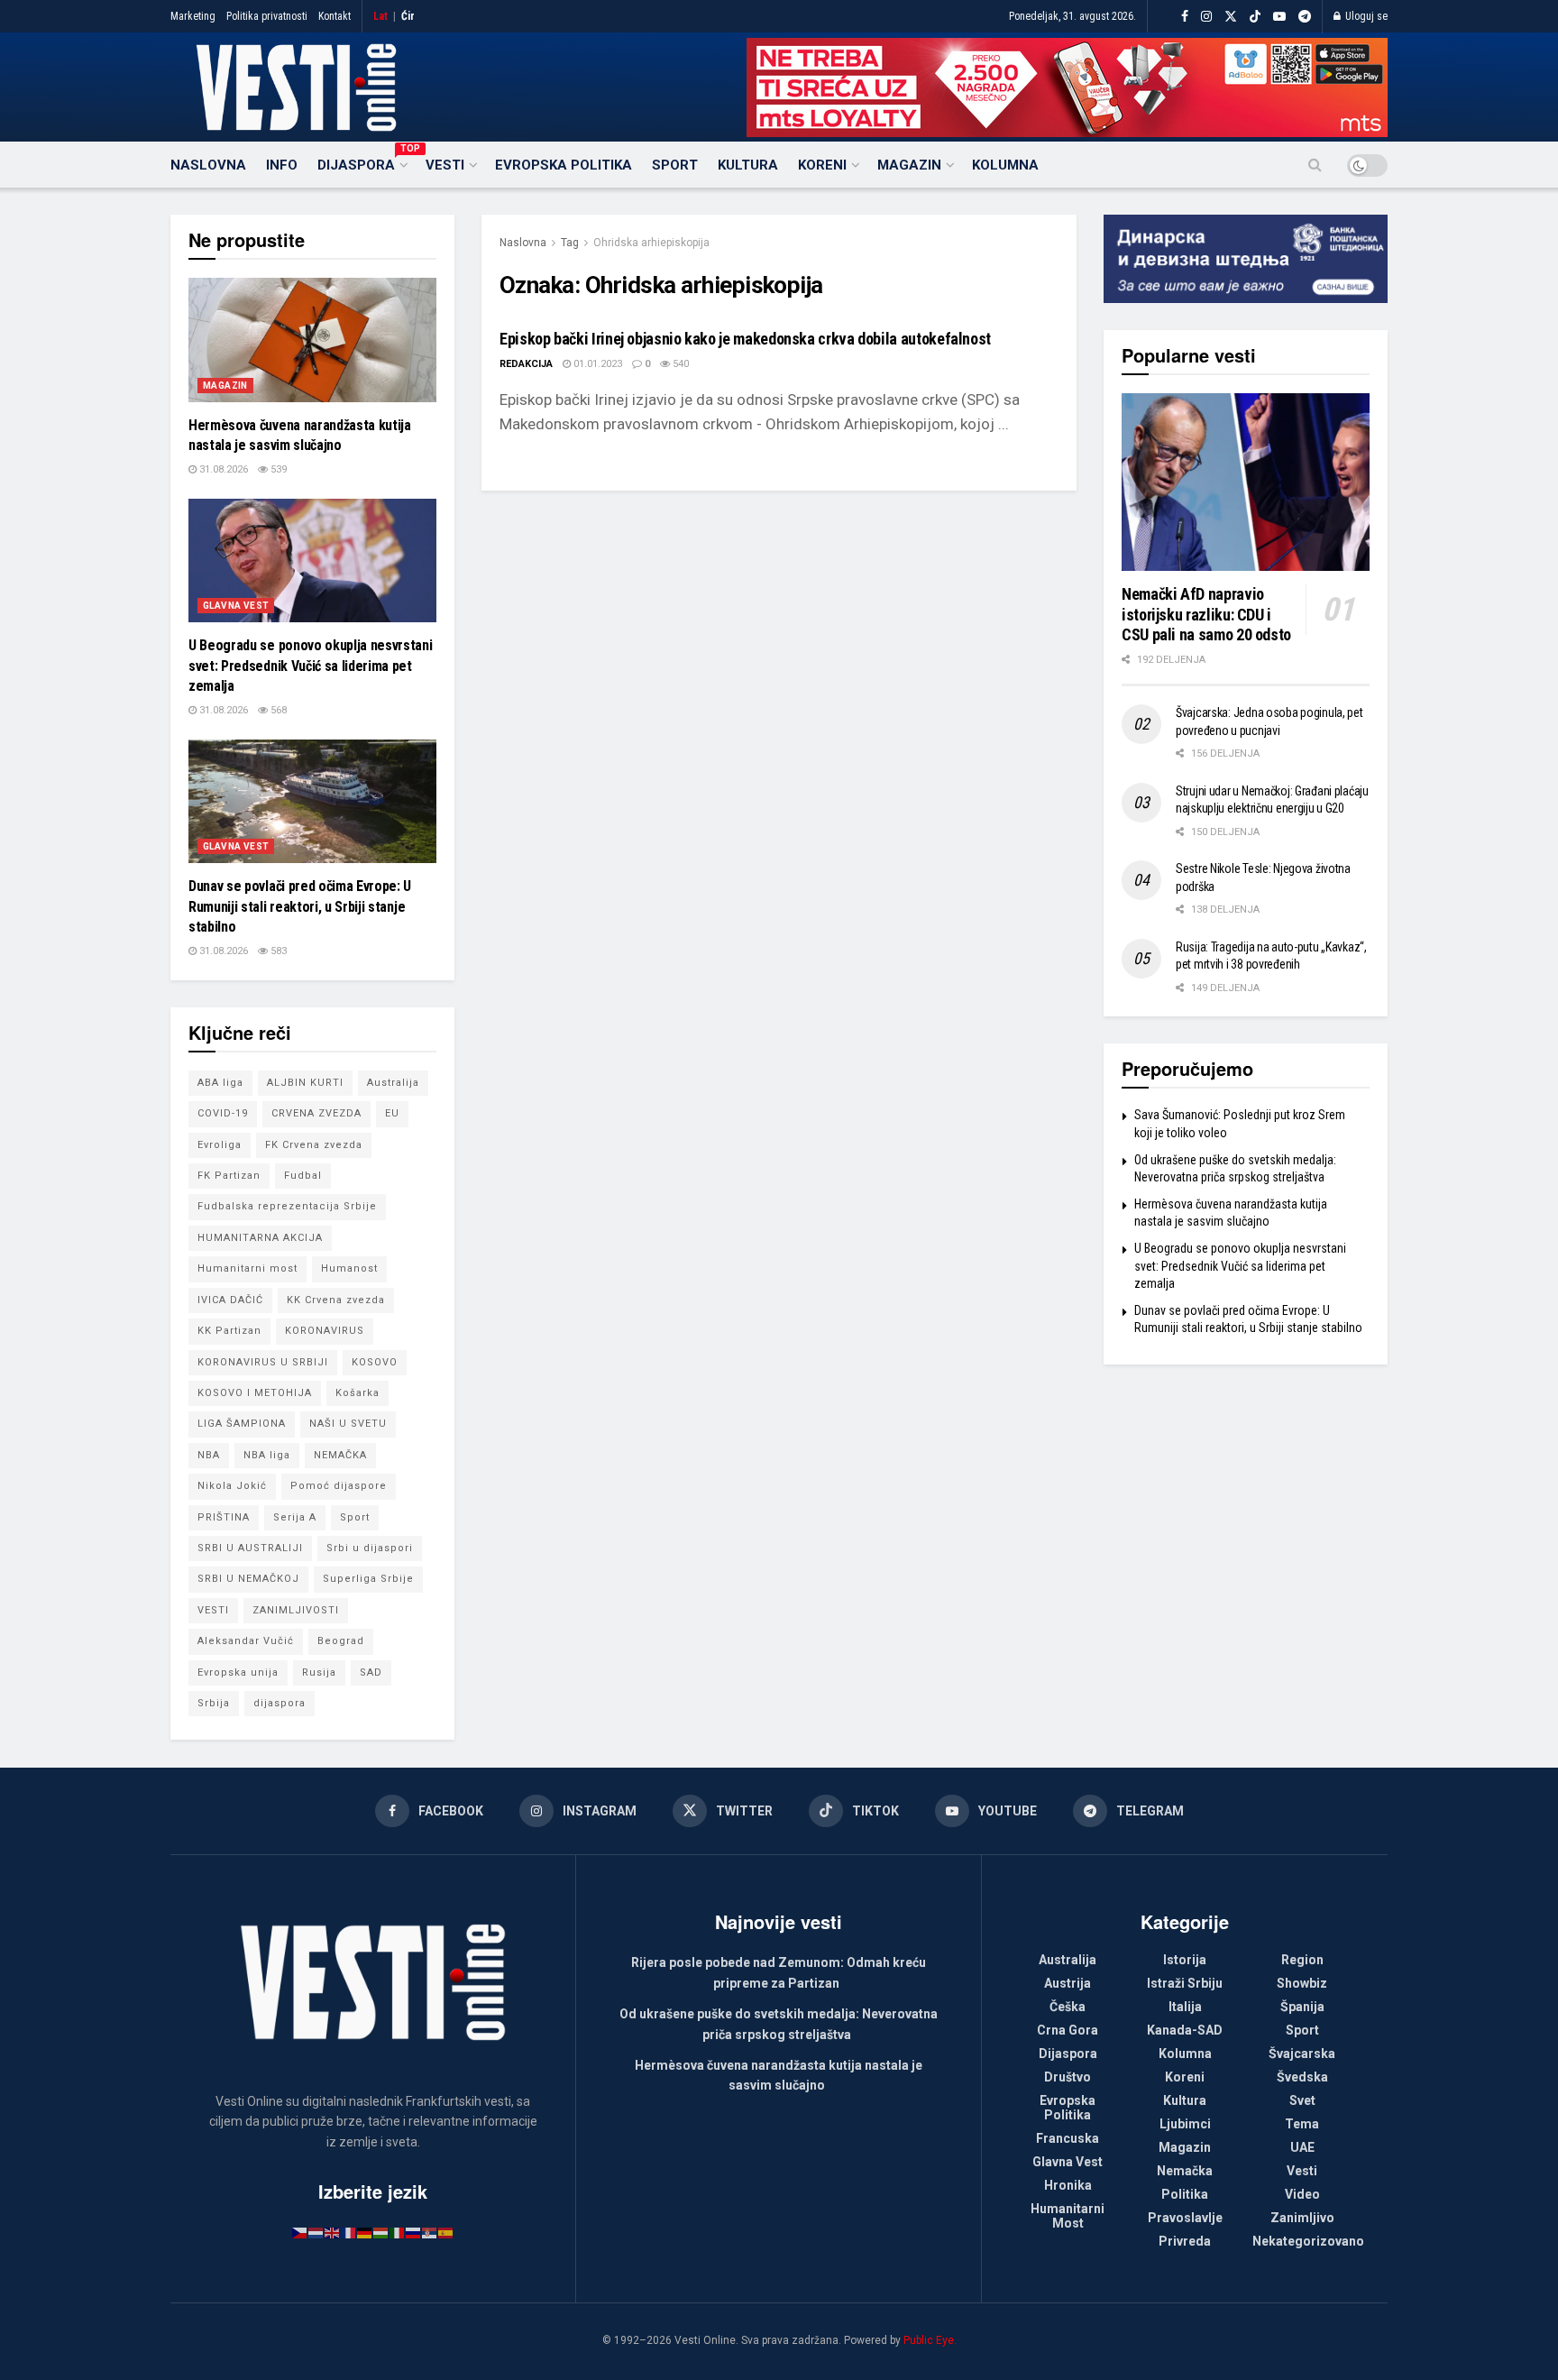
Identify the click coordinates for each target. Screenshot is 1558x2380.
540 (679, 364)
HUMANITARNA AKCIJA (260, 1238)
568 (277, 710)
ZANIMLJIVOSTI (296, 1610)
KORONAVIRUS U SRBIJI (263, 1362)
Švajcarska (1302, 2054)
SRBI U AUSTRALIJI (250, 1548)
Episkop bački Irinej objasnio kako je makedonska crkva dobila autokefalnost (745, 339)
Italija (1185, 2007)
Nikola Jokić (232, 1486)
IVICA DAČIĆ (230, 1300)
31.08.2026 (222, 469)
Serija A (295, 1517)
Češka (1068, 2007)
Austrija (1068, 1983)
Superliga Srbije (368, 1579)
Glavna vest (236, 606)
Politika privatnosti (267, 16)
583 (277, 951)
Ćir (408, 16)
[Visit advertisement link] (1067, 87)
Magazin (909, 165)
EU (392, 1113)
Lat (380, 16)
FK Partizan (229, 1176)
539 (277, 469)
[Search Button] (1315, 165)
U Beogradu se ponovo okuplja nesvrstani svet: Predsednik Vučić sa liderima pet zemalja (311, 666)
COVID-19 (223, 1113)
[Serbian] (430, 2232)
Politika (1185, 2194)
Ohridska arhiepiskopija (651, 243)
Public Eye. (930, 2340)
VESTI (213, 1610)
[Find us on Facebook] (1185, 17)
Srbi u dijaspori (370, 1548)
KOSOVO (375, 1362)
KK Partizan (229, 1331)
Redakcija (526, 364)
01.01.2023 (596, 364)
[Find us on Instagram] (1206, 17)
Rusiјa (319, 1672)
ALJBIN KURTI (305, 1083)
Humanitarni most (247, 1268)
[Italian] (398, 2232)
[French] (349, 2232)
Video (1302, 2194)
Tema (1302, 2124)
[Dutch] (316, 2232)
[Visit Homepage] (296, 87)
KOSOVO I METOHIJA (255, 1393)
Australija (393, 1083)
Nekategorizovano (1308, 2241)
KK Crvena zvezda (336, 1300)
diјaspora (280, 1703)
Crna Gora (1068, 2030)
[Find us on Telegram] (1305, 17)
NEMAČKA (340, 1455)
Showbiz (1302, 1983)
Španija (1302, 2007)
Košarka (357, 1393)
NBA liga (267, 1455)
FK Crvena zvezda (314, 1145)
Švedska (1302, 2077)
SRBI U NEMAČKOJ (248, 1579)
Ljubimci (1185, 2124)
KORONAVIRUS (325, 1331)
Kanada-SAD (1185, 2030)
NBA (209, 1455)
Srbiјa (214, 1703)
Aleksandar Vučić (246, 1641)
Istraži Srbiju (1185, 1983)
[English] (333, 2232)
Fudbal (303, 1176)
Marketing (193, 16)
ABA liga (220, 1083)
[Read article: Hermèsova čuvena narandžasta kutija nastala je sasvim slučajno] (312, 340)
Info (282, 165)
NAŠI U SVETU (348, 1424)
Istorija (1185, 1960)
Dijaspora (362, 162)
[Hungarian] (381, 2232)
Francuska (1068, 2138)
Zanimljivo (1302, 2218)
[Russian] (414, 2232)
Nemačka (1185, 2171)
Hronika (1068, 2185)
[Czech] (300, 2232)
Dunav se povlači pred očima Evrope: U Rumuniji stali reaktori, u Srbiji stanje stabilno (300, 906)
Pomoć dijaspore (339, 1486)
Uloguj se (1365, 16)
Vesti (445, 165)
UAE (1302, 2147)
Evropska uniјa (238, 1672)
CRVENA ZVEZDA (316, 1113)
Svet (1302, 2100)
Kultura (748, 165)
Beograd (341, 1641)
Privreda (1185, 2241)
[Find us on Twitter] (1231, 17)
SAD (371, 1672)
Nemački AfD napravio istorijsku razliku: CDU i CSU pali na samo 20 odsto (1206, 614)
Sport (675, 165)
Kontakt (335, 16)
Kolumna (1005, 165)
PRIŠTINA (224, 1517)
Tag (570, 243)
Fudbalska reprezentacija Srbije (287, 1206)
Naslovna (208, 165)
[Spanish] (446, 2232)
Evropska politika (564, 165)
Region (1302, 1960)
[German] (365, 2232)
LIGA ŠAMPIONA (242, 1424)
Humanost (349, 1268)
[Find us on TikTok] (1255, 17)
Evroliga (220, 1145)
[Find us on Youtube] (1279, 17)
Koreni (822, 165)
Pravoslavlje (1185, 2218)
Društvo (1068, 2077)
